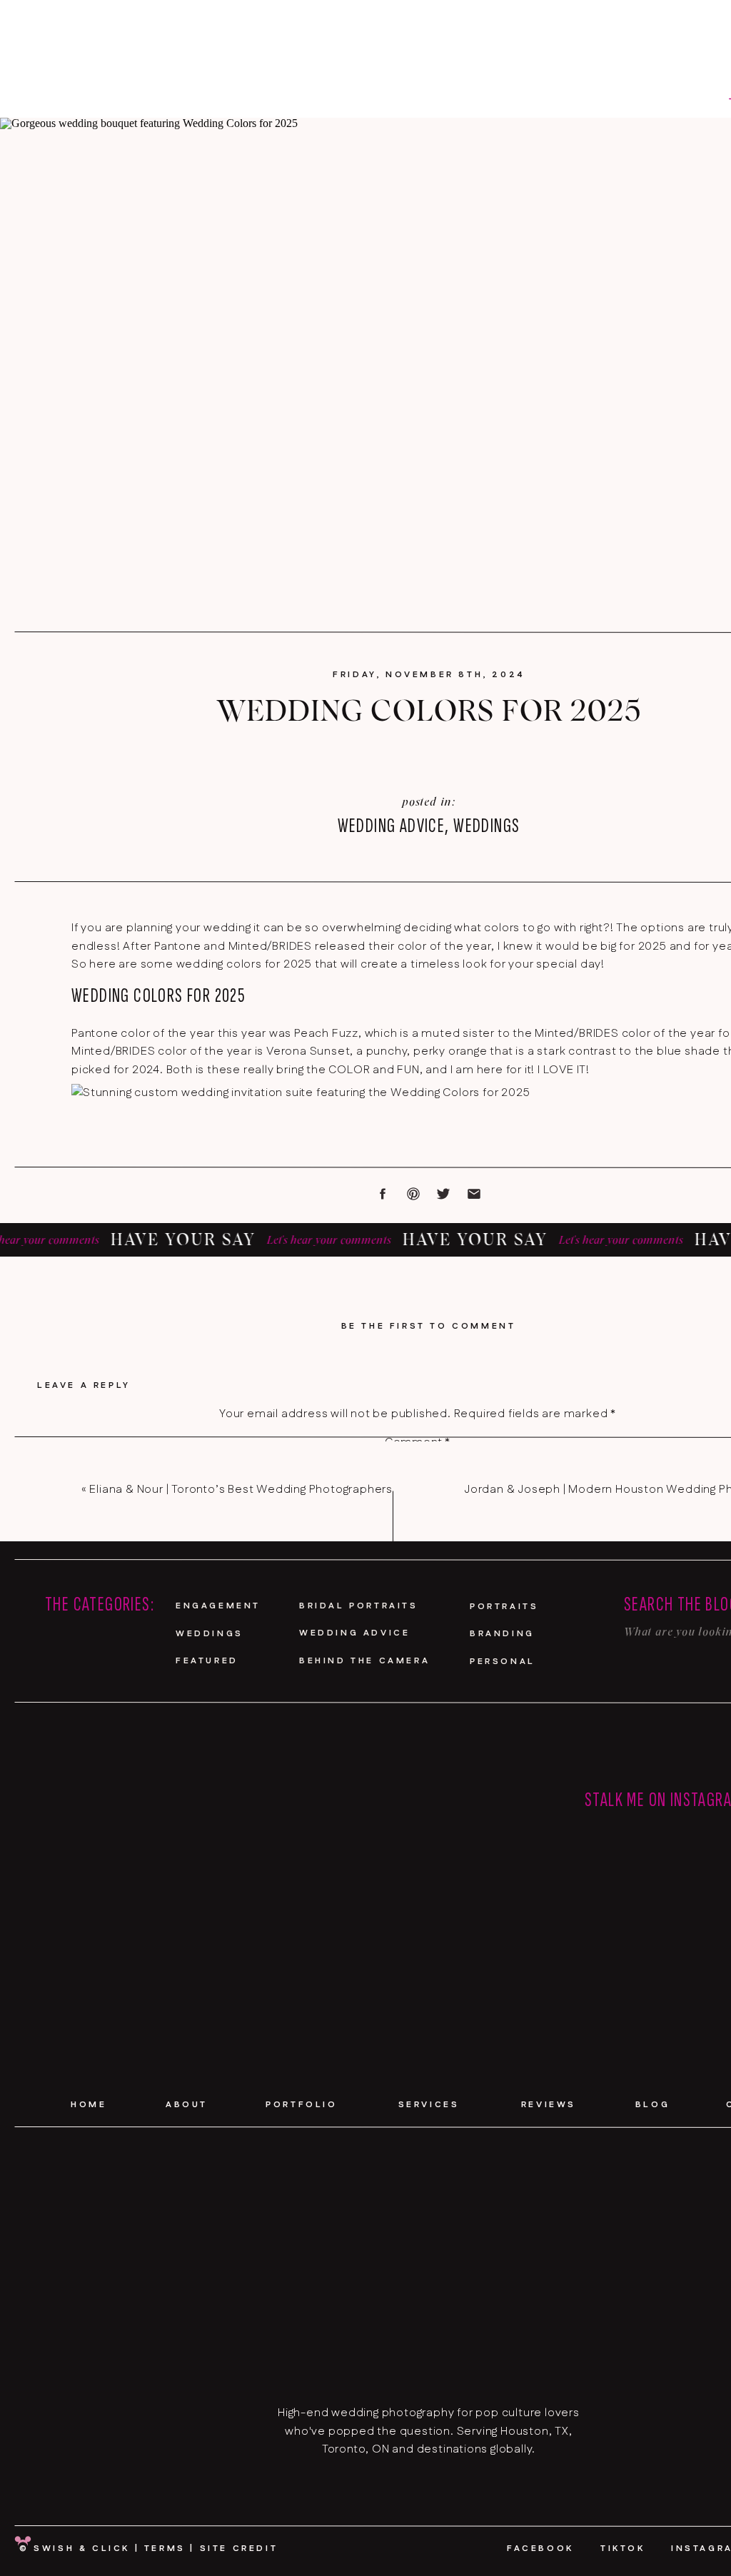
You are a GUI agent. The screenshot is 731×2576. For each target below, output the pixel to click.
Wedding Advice (392, 826)
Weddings (487, 826)
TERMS (165, 2549)
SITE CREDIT (239, 2549)
